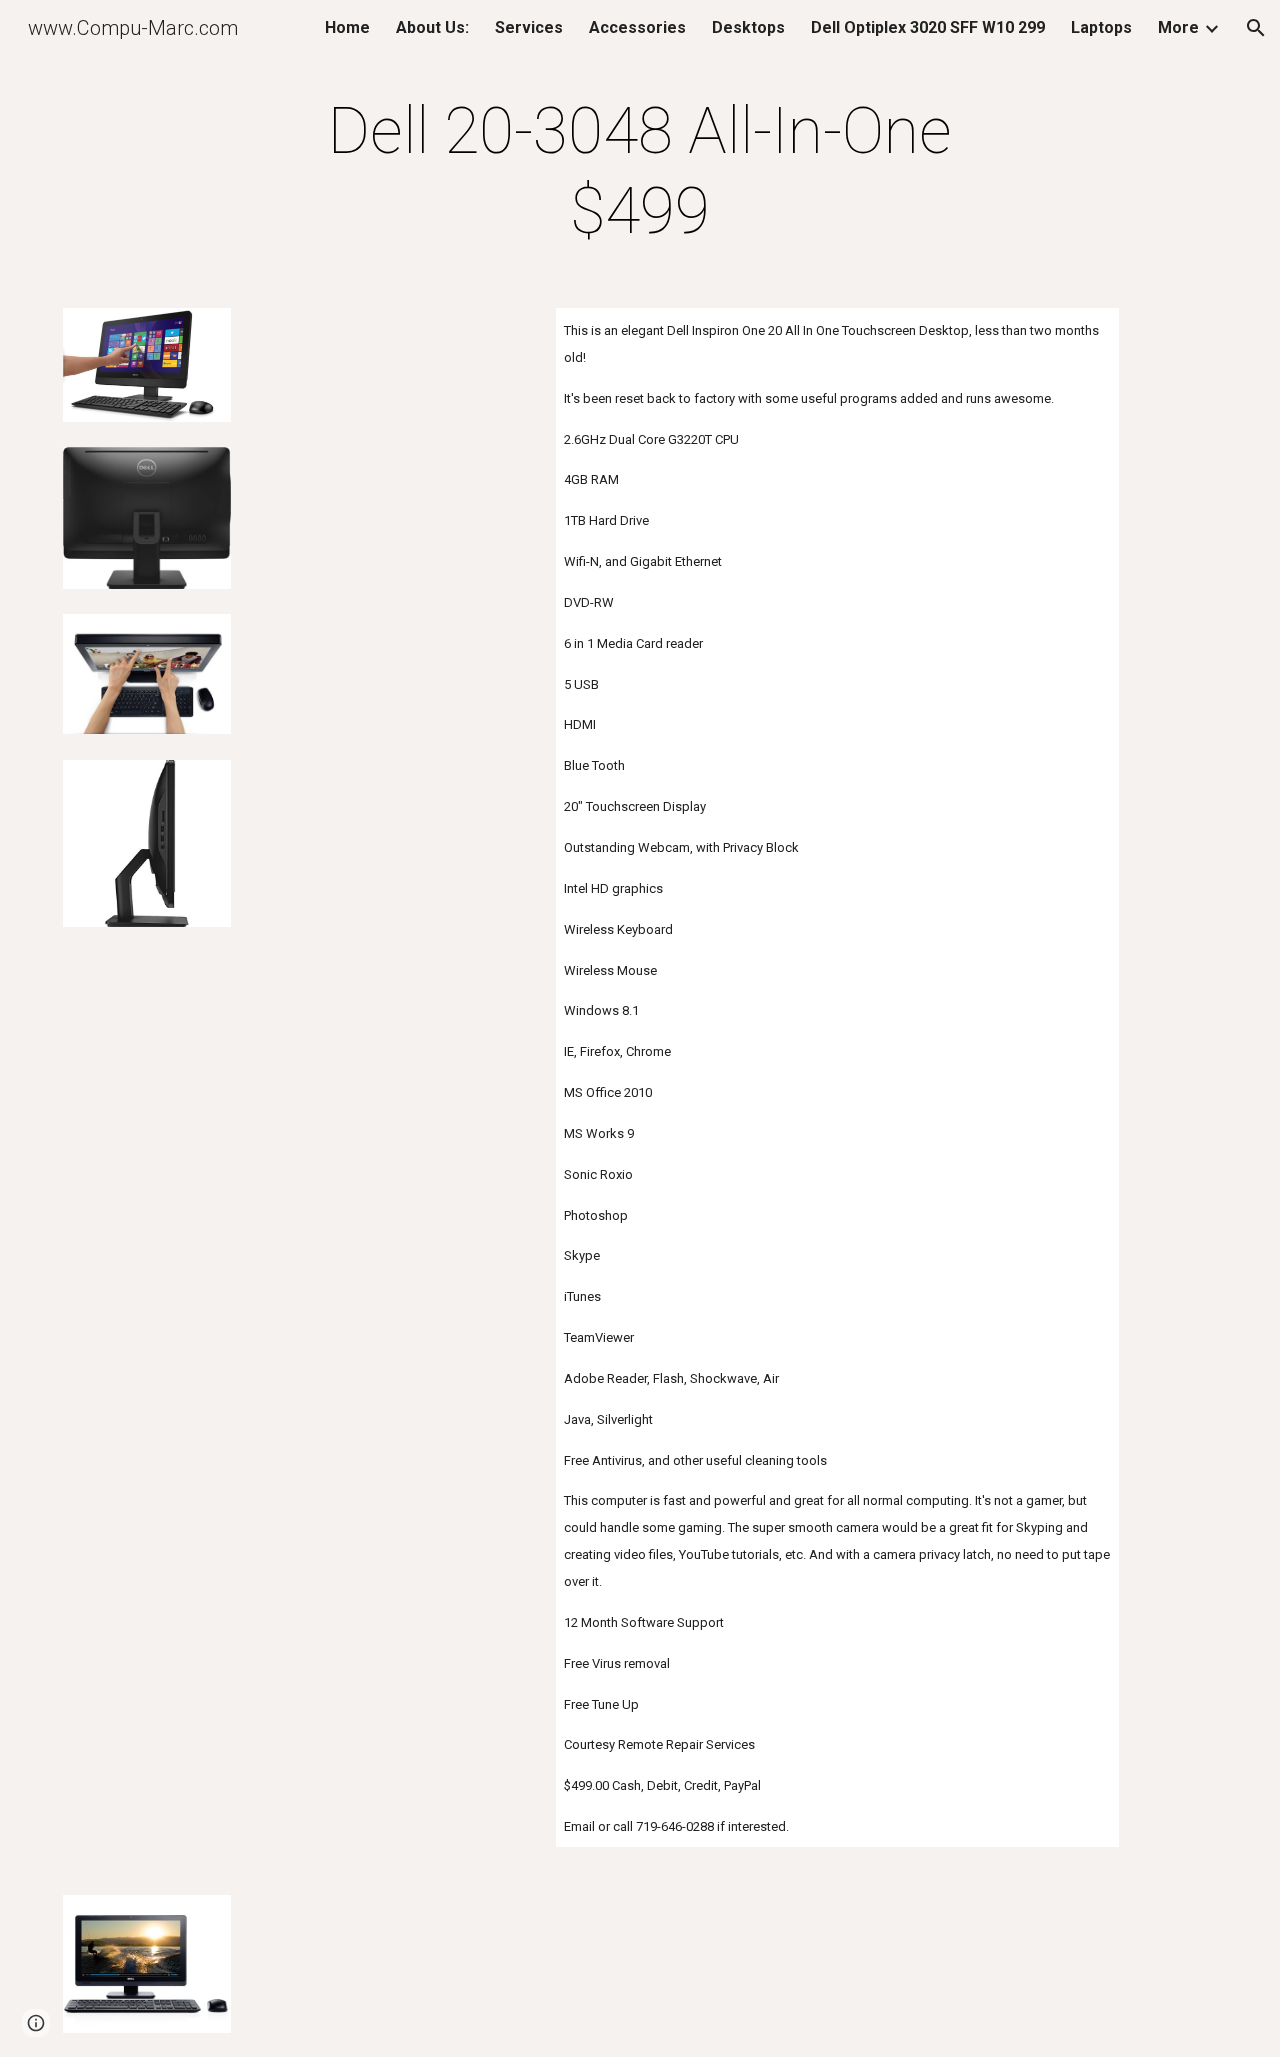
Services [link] (529, 27)
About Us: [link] (432, 27)
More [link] (1178, 27)
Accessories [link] (637, 27)
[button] (1256, 28)
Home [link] (347, 27)
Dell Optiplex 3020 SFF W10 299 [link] (928, 27)
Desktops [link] (748, 27)
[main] (640, 172)
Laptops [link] (1101, 27)
